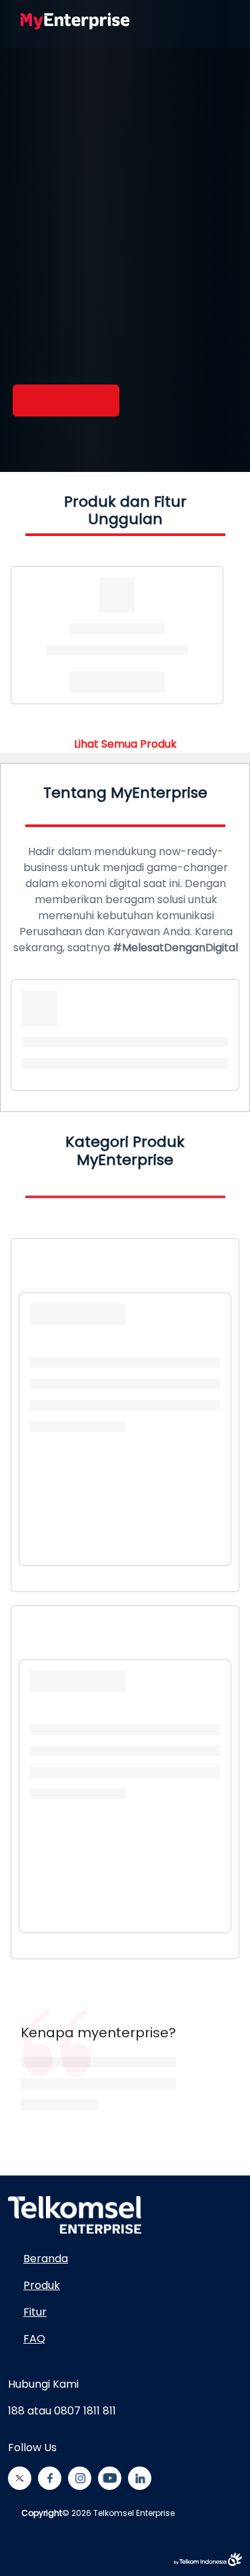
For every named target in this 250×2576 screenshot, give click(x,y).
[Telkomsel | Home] (75, 21)
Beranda (46, 2259)
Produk (42, 2285)
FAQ (34, 2339)
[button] (173, 21)
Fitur (35, 2312)
